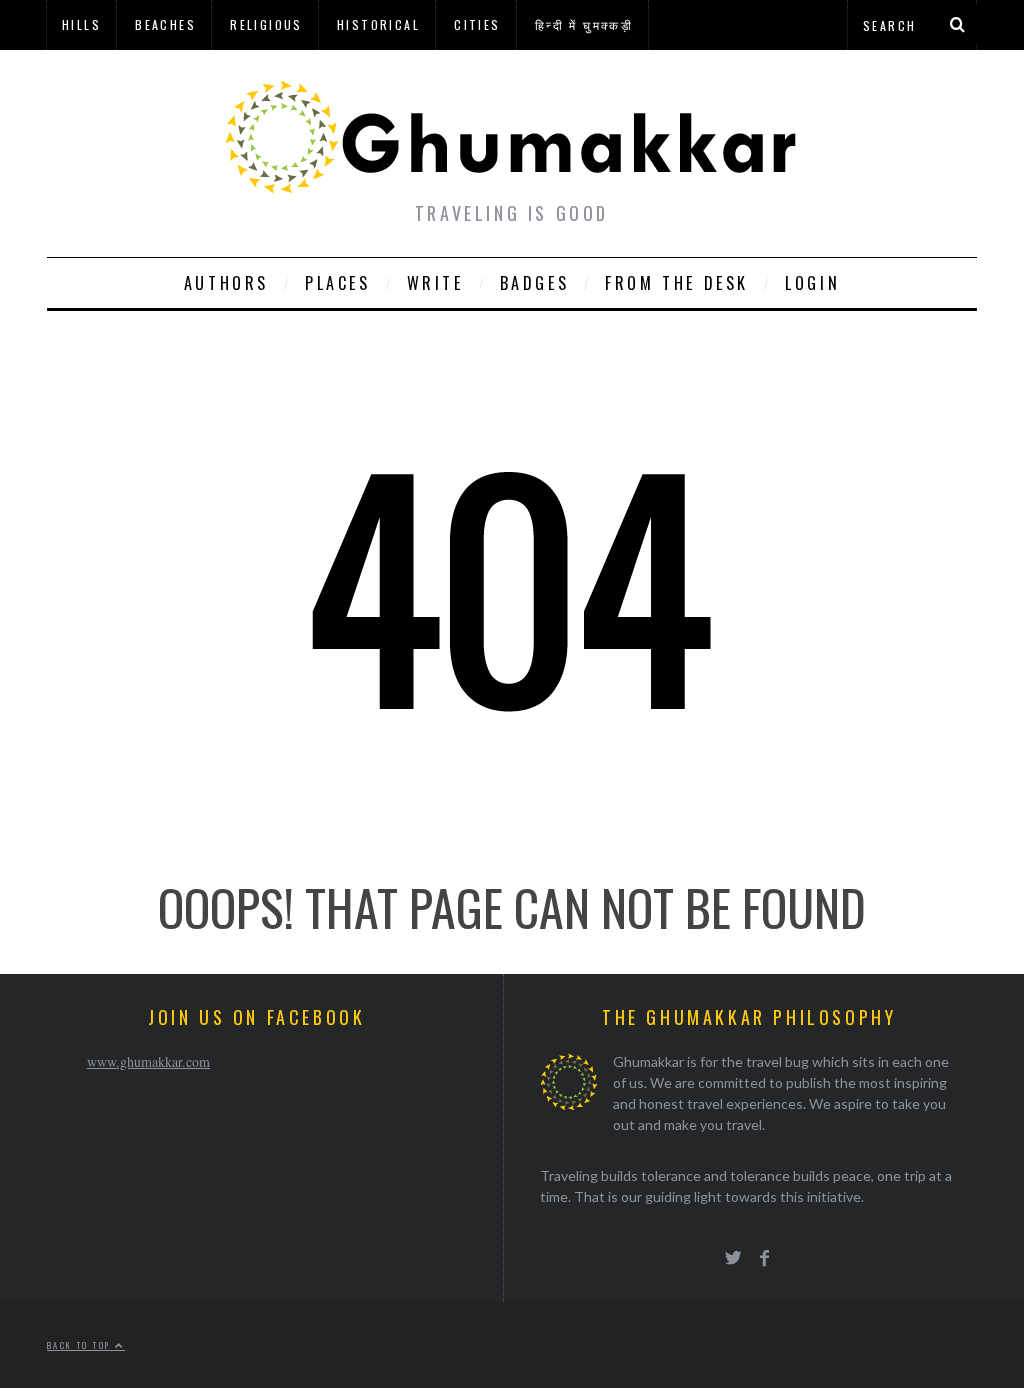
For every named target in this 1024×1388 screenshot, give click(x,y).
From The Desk (677, 283)
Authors (226, 283)
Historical (378, 24)
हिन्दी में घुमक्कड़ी (584, 24)
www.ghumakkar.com (148, 1061)
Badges (535, 283)
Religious (266, 24)
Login (812, 283)
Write (435, 283)
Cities (477, 24)
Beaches (165, 24)
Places (338, 283)
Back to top (81, 1345)
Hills (81, 24)
